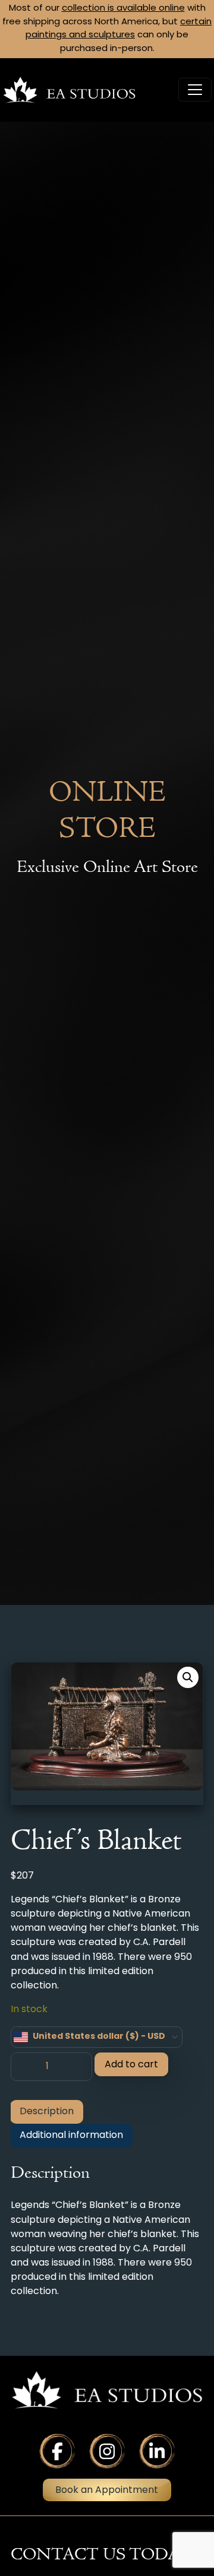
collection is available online (123, 9)
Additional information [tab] (71, 2136)
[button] (188, 1677)
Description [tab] (47, 2112)
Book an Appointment (107, 2491)
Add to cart (131, 2065)
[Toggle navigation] (195, 90)
